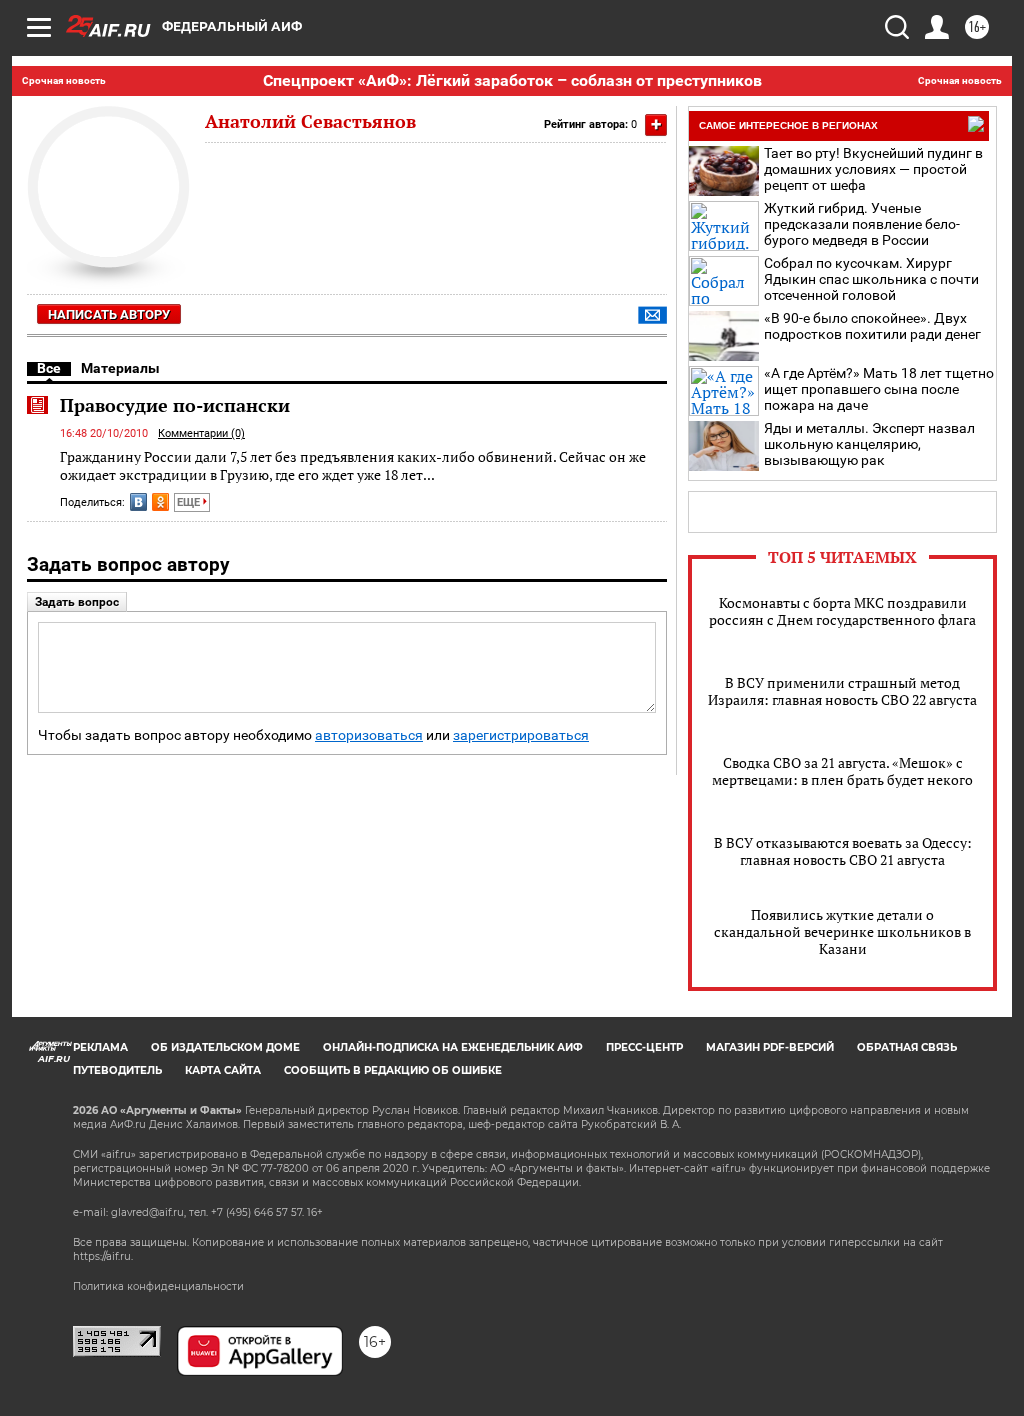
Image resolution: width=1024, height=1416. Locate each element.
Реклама (100, 1047)
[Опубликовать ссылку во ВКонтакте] (138, 502)
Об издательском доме (225, 1047)
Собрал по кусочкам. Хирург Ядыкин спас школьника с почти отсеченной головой (871, 279)
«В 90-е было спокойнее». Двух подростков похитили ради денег (872, 326)
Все (49, 368)
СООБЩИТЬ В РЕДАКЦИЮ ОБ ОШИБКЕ (393, 1070)
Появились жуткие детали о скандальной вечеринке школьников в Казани (842, 931)
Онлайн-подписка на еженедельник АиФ (453, 1047)
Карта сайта (223, 1070)
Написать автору (109, 314)
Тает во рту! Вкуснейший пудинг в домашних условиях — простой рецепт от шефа (873, 169)
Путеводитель (117, 1070)
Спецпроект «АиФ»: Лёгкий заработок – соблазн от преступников (512, 80)
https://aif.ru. (103, 1256)
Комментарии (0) (201, 433)
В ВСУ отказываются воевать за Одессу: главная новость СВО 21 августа (843, 851)
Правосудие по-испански (175, 405)
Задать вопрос (77, 602)
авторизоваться (369, 735)
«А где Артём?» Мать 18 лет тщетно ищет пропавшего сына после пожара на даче (879, 389)
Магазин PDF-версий (770, 1047)
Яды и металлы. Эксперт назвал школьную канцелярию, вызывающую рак (869, 444)
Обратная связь (907, 1047)
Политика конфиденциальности (158, 1286)
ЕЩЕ (190, 502)
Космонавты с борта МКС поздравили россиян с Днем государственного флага (842, 611)
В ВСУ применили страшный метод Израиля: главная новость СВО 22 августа (842, 691)
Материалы (120, 368)
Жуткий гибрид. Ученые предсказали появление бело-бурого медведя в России (862, 224)
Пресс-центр (644, 1047)
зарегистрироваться (521, 735)
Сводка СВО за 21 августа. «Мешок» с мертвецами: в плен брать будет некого (842, 771)
